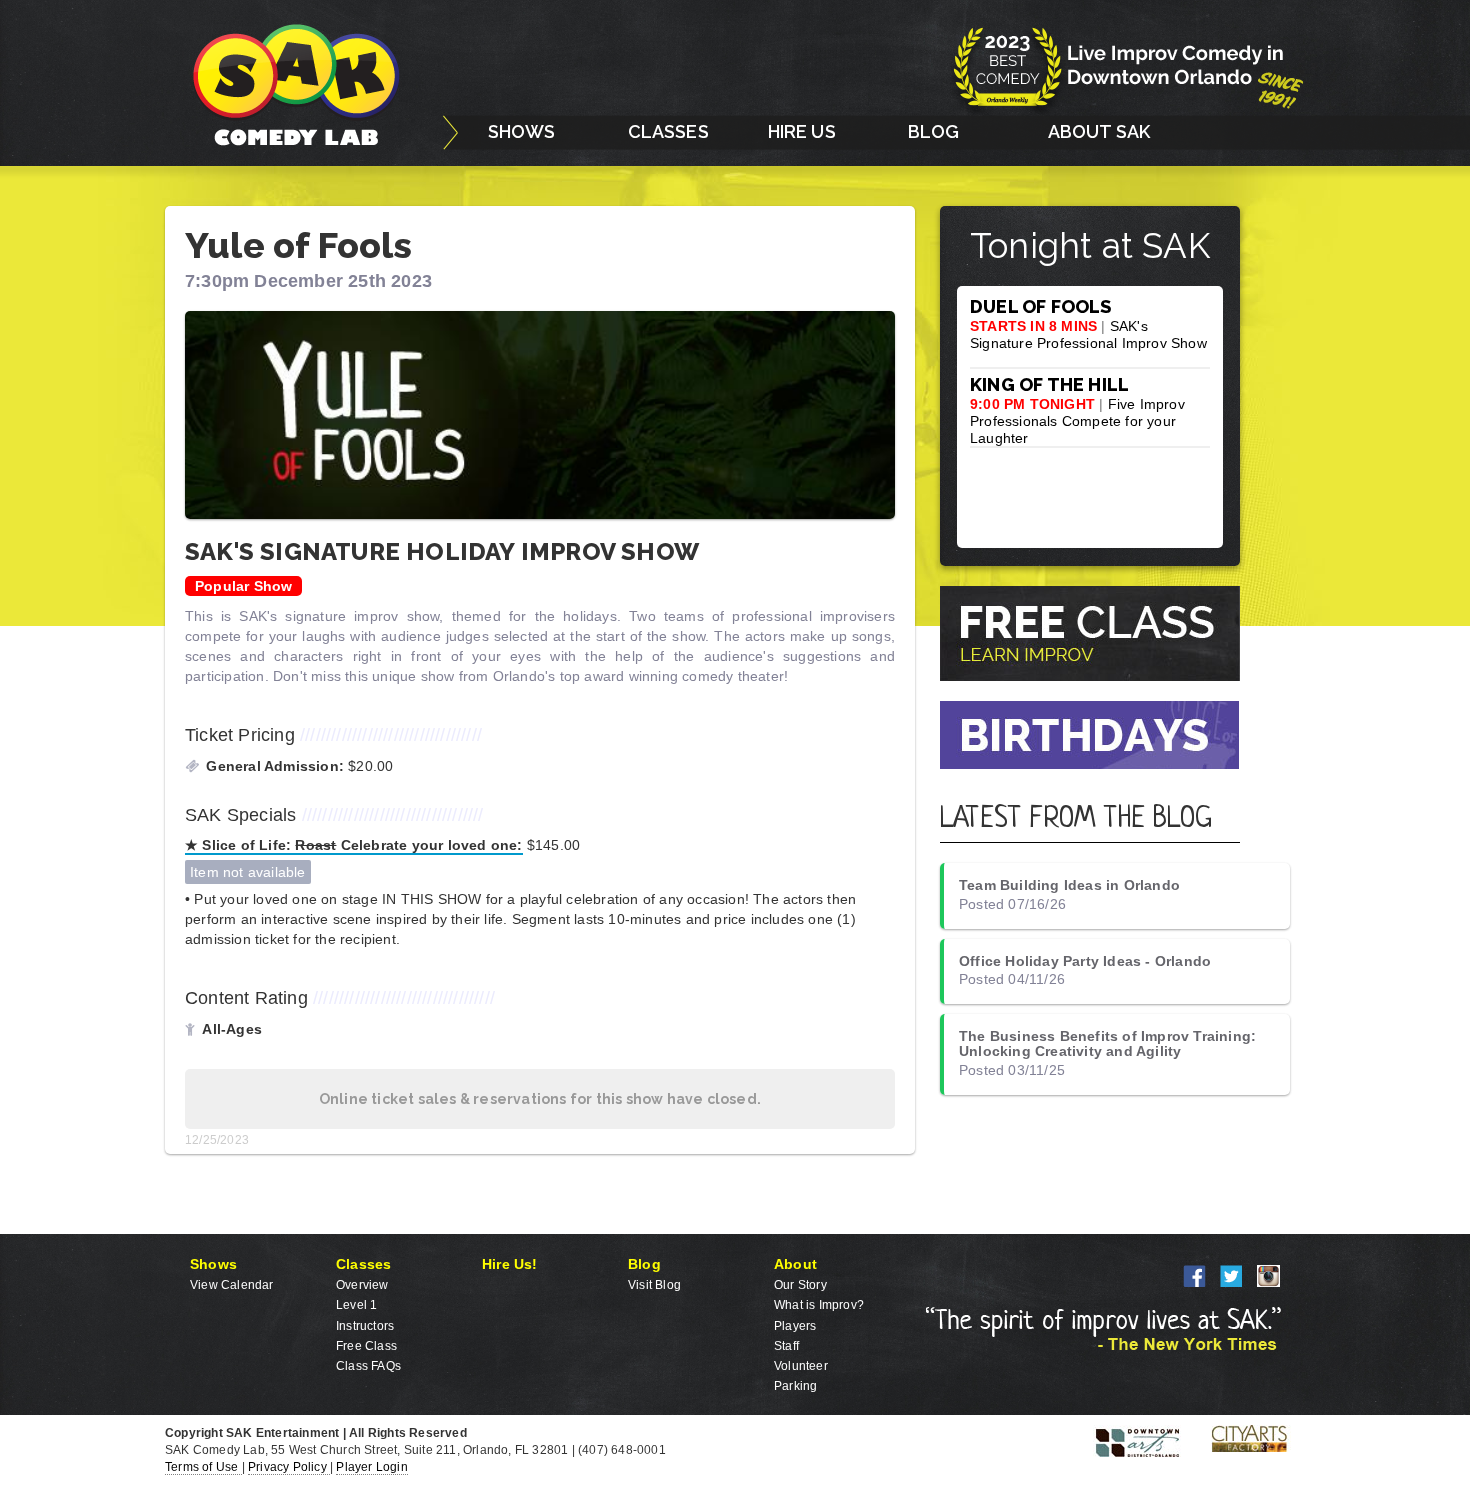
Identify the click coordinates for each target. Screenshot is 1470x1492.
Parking (795, 1386)
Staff (786, 1346)
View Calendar (232, 1285)
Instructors (365, 1326)
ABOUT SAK (1099, 131)
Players (795, 1326)
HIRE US (802, 131)
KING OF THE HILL (1049, 384)
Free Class (366, 1346)
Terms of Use (203, 1467)
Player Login (371, 1467)
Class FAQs (368, 1366)
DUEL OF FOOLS (1041, 306)
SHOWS (522, 131)
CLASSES (668, 131)
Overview (362, 1285)
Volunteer (801, 1366)
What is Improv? (819, 1305)
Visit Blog (654, 1285)
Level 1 (356, 1305)
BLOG (934, 131)
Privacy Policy (289, 1467)
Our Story (800, 1285)
